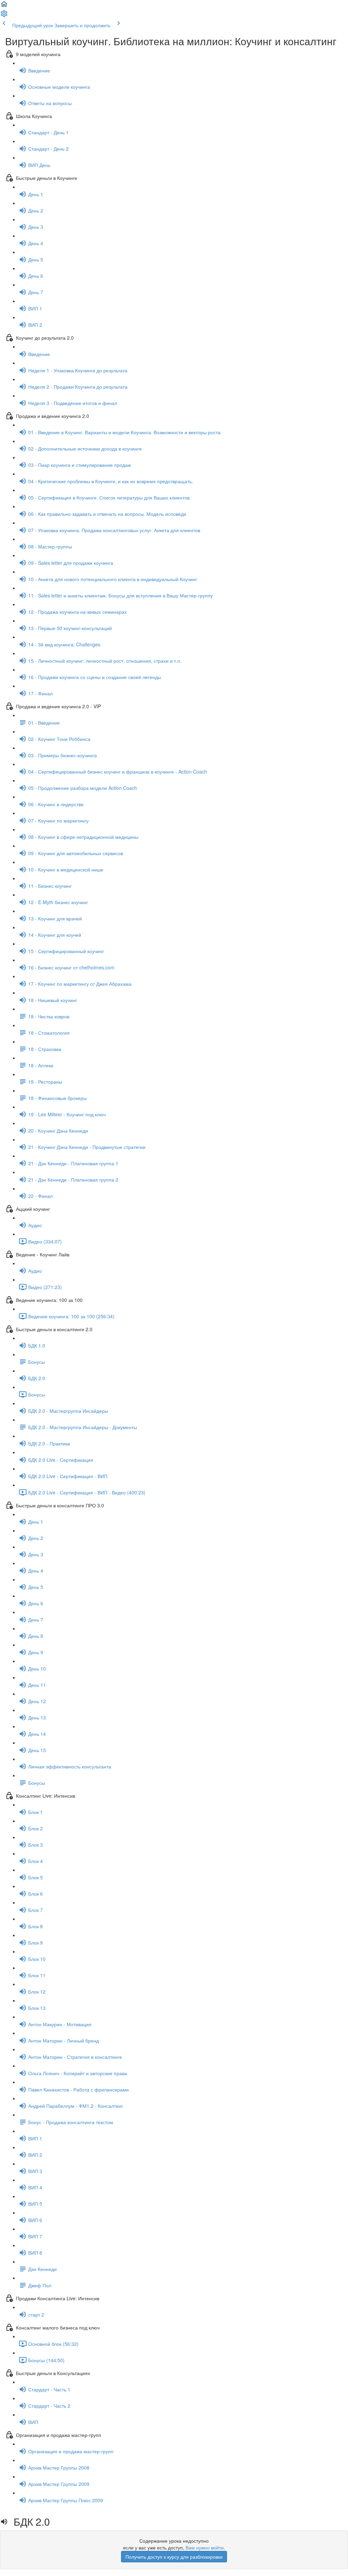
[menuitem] (4, 16)
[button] (4, 6)
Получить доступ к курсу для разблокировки (174, 2557)
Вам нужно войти (205, 2547)
